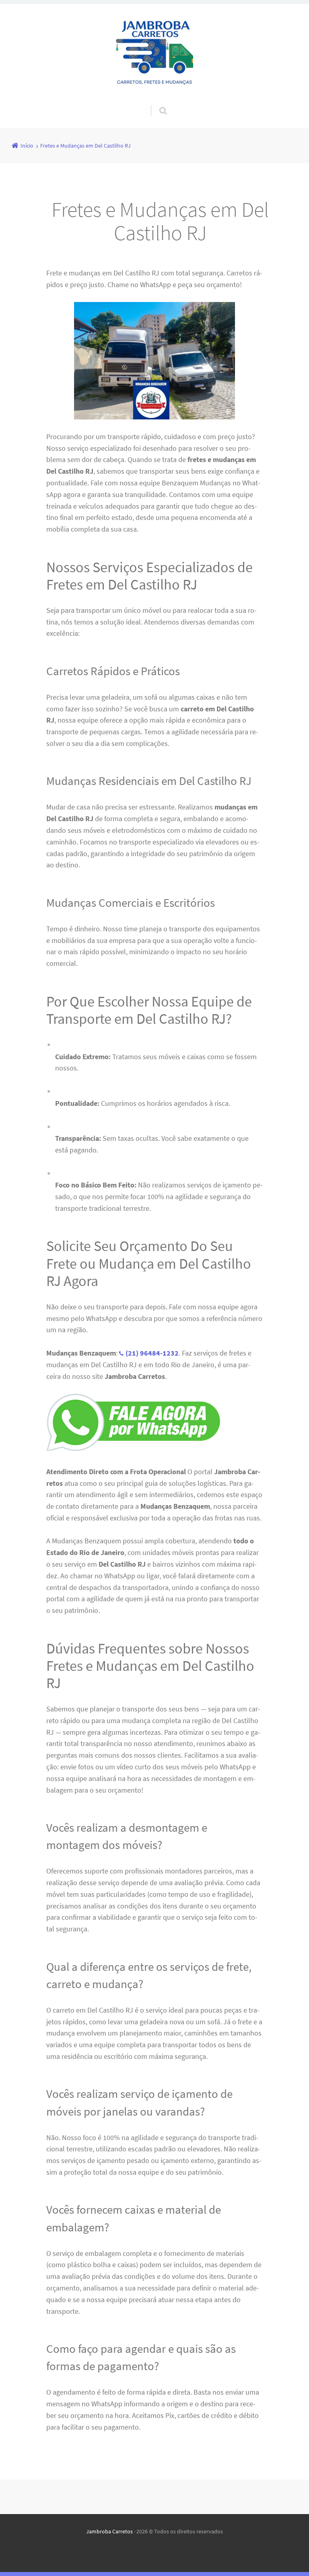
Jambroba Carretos (109, 2531)
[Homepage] (154, 54)
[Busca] (156, 103)
